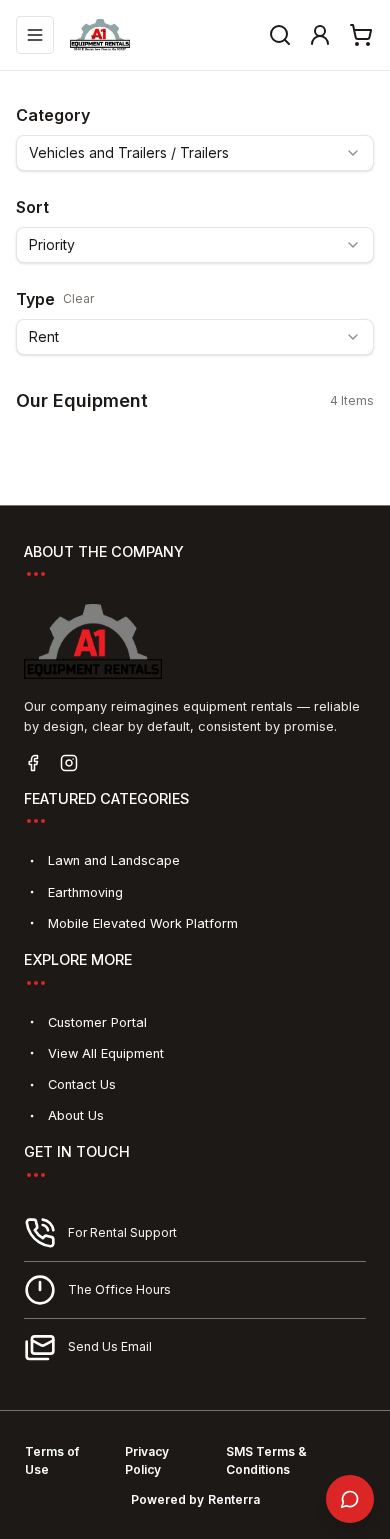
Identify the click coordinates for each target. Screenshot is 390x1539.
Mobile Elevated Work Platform (143, 923)
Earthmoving (85, 892)
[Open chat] (350, 1499)
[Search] (280, 35)
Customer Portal (97, 1022)
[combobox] (195, 153)
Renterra (234, 1499)
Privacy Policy (147, 1460)
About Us (76, 1115)
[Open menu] (35, 35)
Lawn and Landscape (114, 860)
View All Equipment (106, 1053)
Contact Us (82, 1084)
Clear (78, 298)
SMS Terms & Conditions (266, 1460)
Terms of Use (52, 1460)
